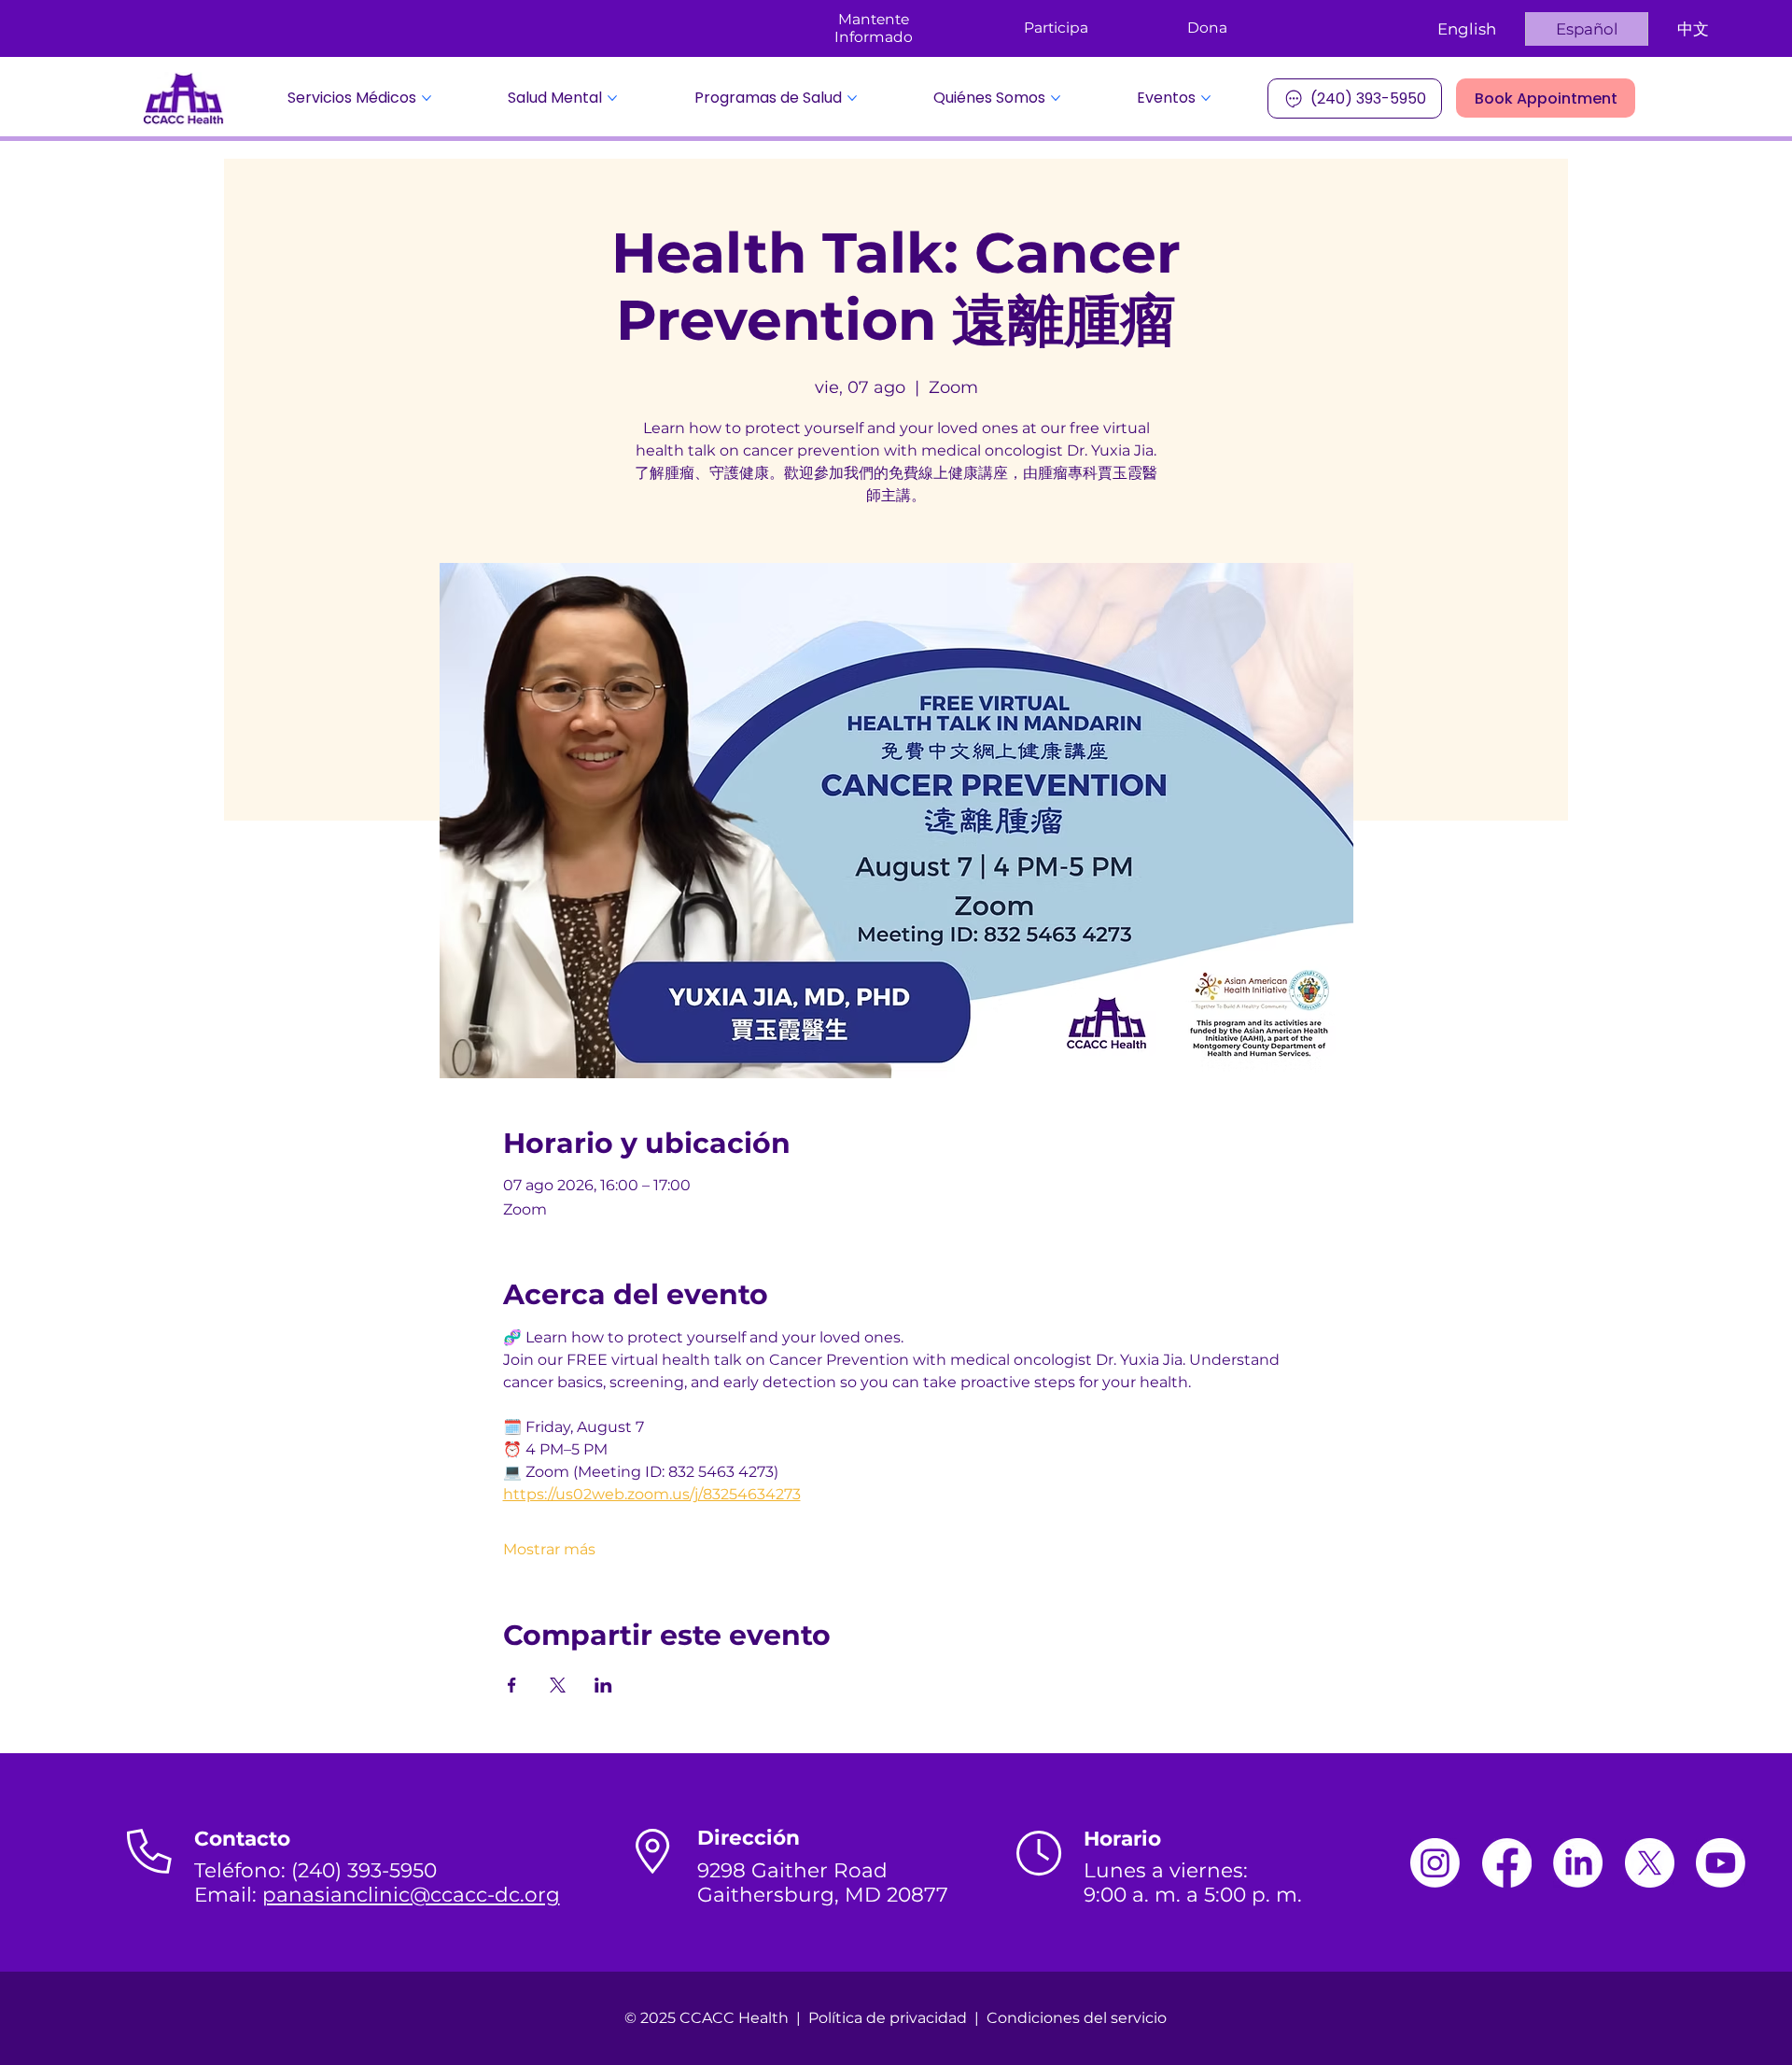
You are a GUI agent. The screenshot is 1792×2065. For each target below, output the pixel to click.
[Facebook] (1507, 1863)
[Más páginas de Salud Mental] (612, 98)
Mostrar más (549, 1549)
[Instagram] (1435, 1863)
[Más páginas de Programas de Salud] (852, 98)
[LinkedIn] (1578, 1863)
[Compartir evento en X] (558, 1685)
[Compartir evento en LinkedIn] (603, 1685)
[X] (1650, 1863)
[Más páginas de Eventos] (1206, 98)
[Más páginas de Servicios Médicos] (427, 98)
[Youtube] (1721, 1863)
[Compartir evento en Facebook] (512, 1685)
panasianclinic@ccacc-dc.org (411, 1894)
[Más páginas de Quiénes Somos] (1056, 98)
